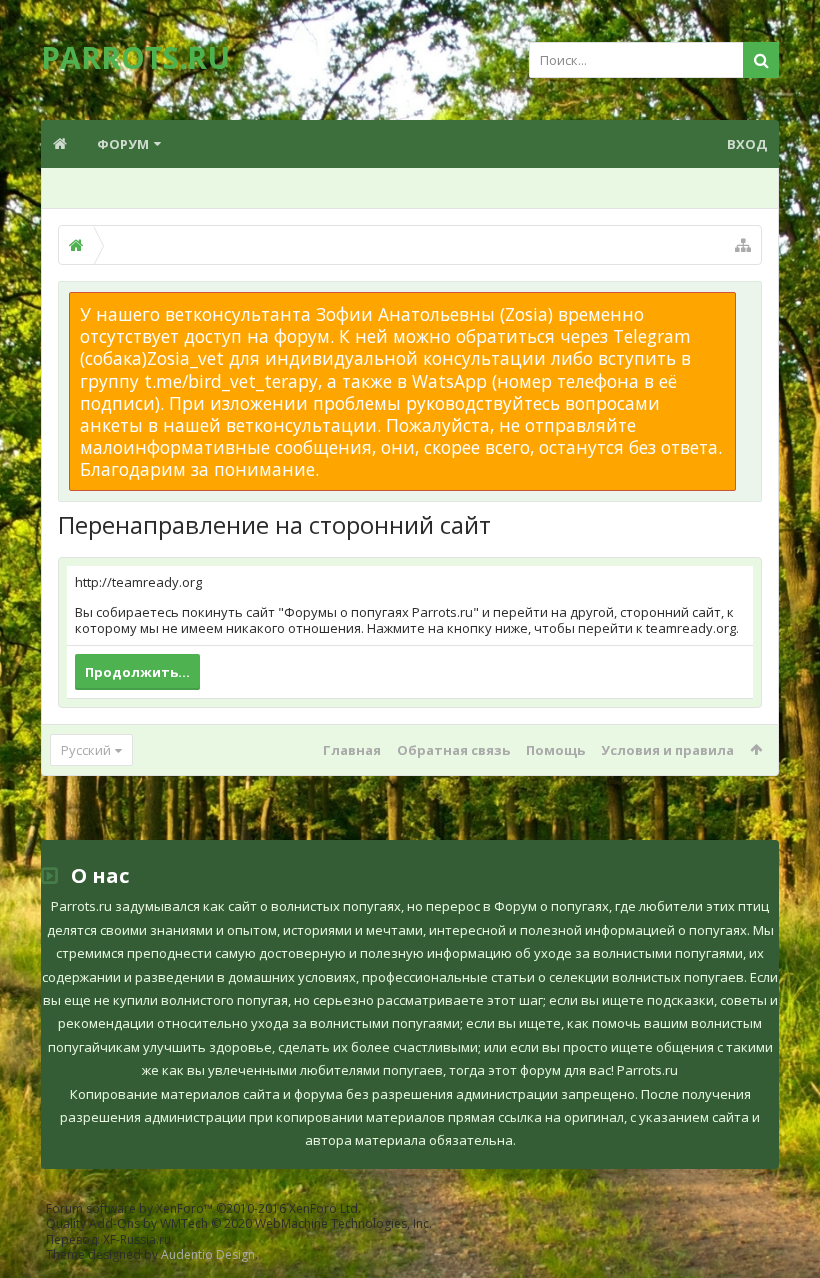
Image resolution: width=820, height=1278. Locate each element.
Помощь (555, 750)
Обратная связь (453, 750)
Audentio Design (208, 1254)
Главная (352, 750)
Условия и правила (667, 750)
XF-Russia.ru (137, 1239)
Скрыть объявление (748, 302)
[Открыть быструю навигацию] (743, 245)
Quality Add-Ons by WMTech (239, 1223)
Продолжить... (137, 672)
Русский (86, 750)
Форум (123, 144)
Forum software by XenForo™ (203, 1208)
